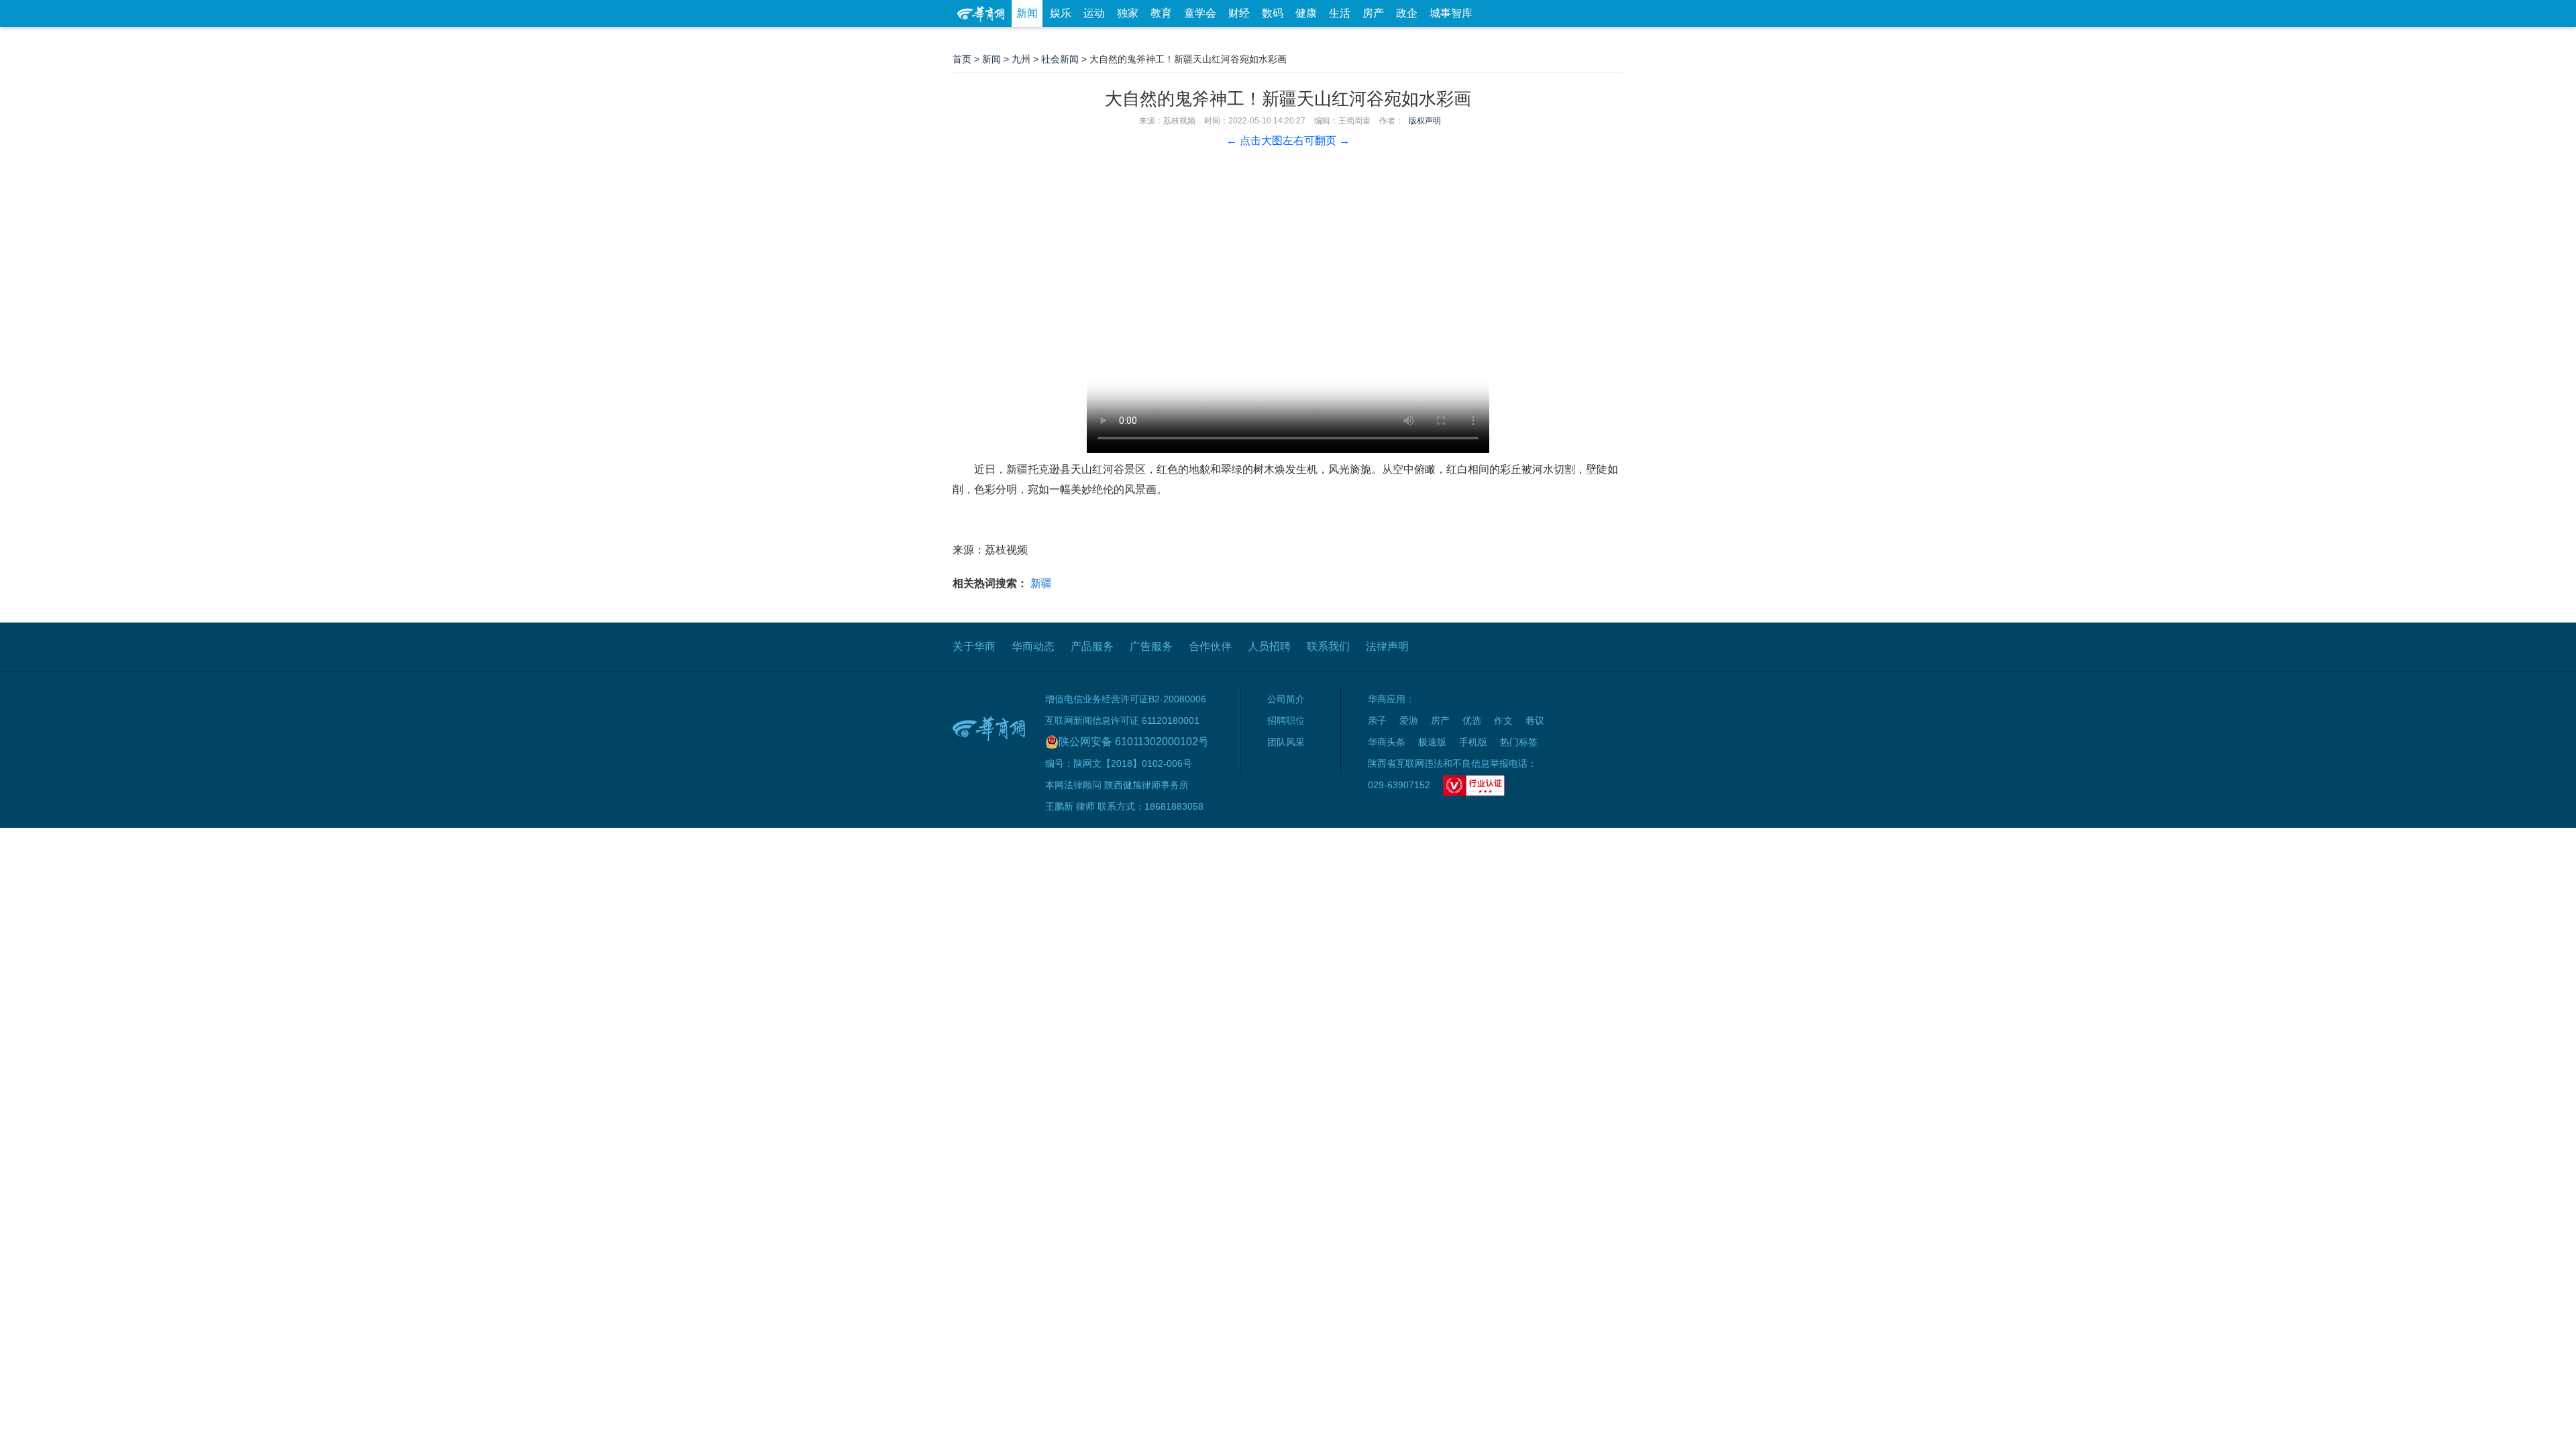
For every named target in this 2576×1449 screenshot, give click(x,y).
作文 (1503, 720)
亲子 (1377, 720)
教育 (1161, 13)
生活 (1340, 13)
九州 (1021, 59)
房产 (1373, 13)
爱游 (1574, 40)
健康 (1306, 13)
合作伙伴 (1210, 646)
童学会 (1200, 13)
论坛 (1463, 40)
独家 (1128, 13)
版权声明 (1425, 121)
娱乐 (1061, 13)
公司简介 (1286, 699)
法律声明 (1387, 646)
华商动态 (1033, 646)
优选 (1608, 40)
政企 (1407, 13)
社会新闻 (1060, 59)
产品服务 (1092, 646)
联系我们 (1328, 646)
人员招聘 (1269, 646)
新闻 (1027, 13)
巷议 (1535, 720)
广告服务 (1151, 646)
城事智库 (1451, 13)
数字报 (1502, 40)
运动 (1094, 13)
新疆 (1041, 583)
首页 (962, 59)
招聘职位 (1286, 720)
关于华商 (974, 646)
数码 (1273, 13)
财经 (1239, 13)
